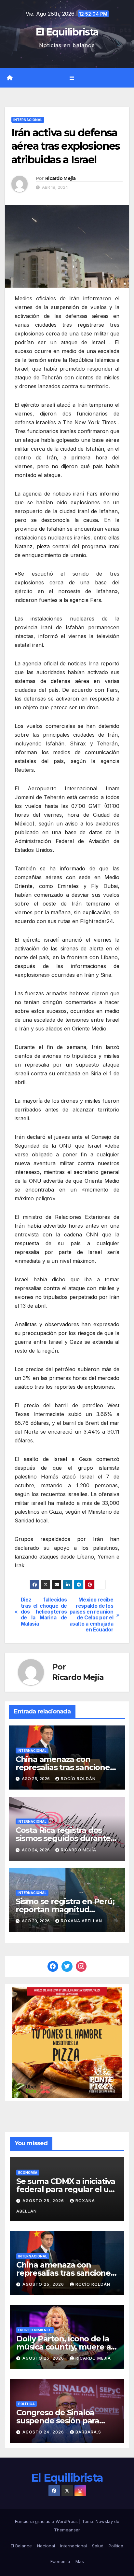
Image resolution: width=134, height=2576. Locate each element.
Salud (98, 2546)
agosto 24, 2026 (44, 2432)
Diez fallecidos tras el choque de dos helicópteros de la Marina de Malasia (44, 1612)
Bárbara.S (88, 2432)
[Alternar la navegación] (72, 78)
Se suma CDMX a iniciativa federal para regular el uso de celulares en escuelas (67, 2189)
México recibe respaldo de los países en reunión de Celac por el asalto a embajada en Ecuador (92, 1615)
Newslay (104, 2521)
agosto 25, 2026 (44, 2201)
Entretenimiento (35, 2330)
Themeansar (67, 2530)
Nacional (46, 2546)
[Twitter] (67, 1967)
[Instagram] (81, 1967)
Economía (28, 2173)
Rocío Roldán (78, 1779)
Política (27, 2404)
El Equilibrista (67, 32)
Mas (80, 2561)
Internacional (28, 120)
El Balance (21, 2546)
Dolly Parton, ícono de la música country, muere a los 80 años (63, 2347)
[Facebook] (53, 1967)
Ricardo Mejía (60, 178)
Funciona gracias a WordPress (47, 2521)
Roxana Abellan (81, 1921)
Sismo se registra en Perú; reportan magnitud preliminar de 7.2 (65, 1909)
